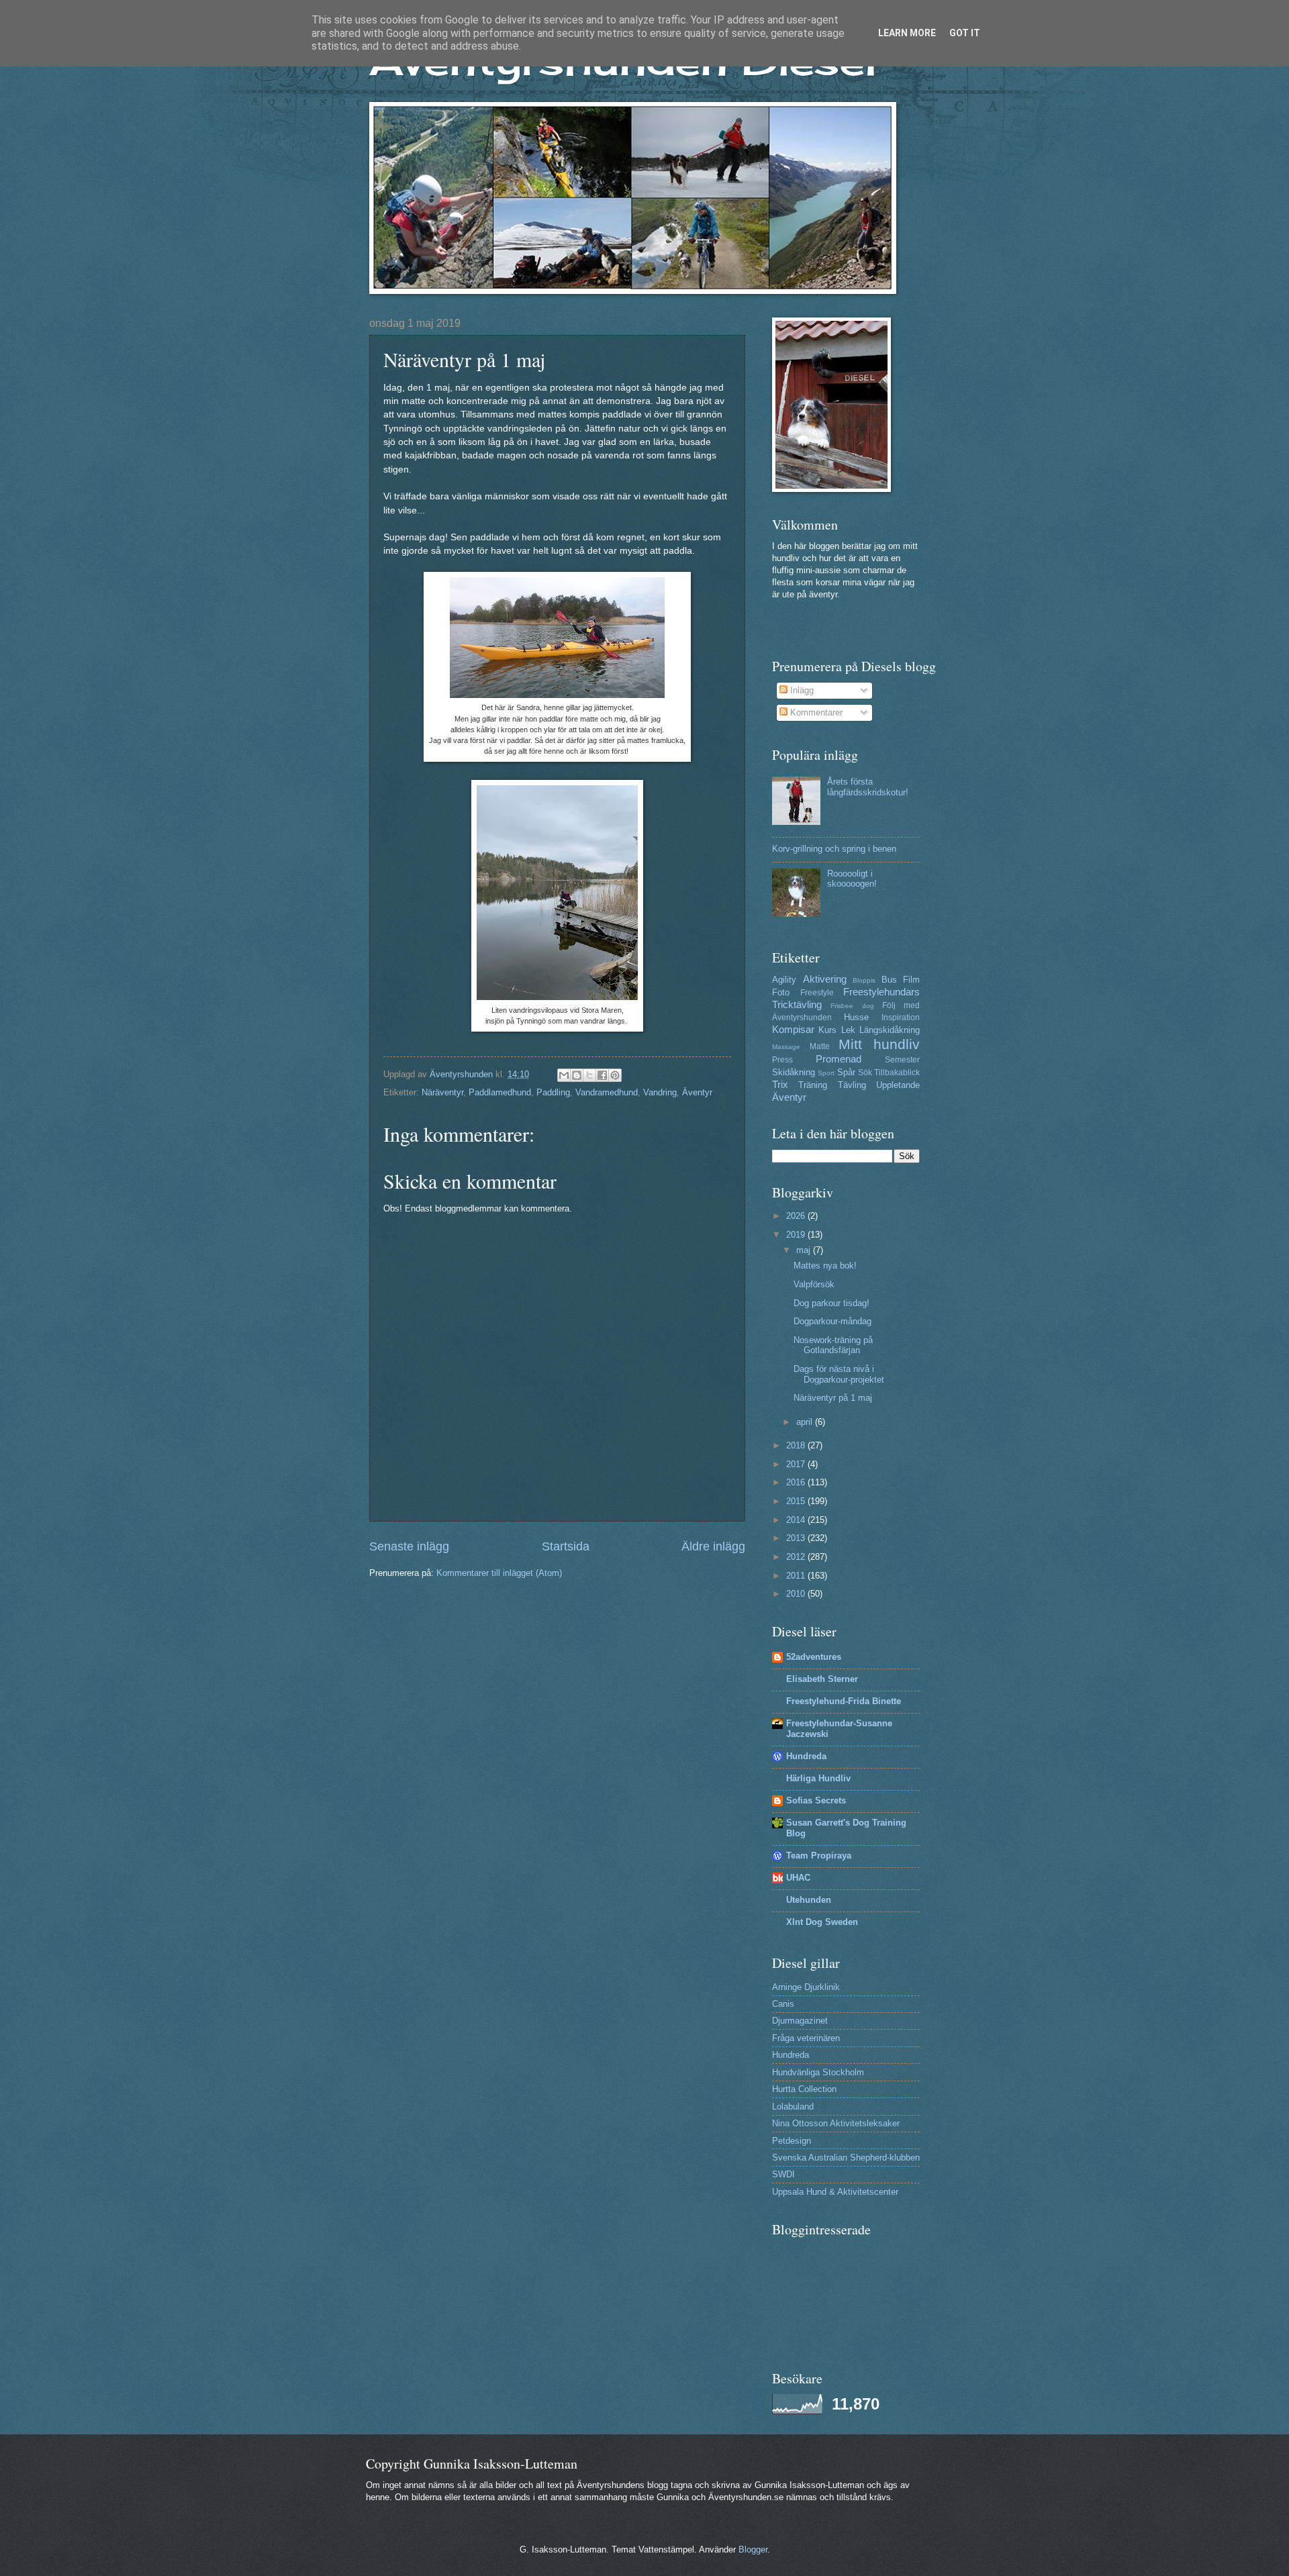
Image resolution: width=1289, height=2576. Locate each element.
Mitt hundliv (879, 1044)
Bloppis (864, 980)
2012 (797, 1557)
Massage (786, 1047)
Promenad (839, 1059)
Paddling (553, 1092)
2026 (797, 1216)
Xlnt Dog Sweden (822, 1922)
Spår (846, 1072)
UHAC (798, 1878)
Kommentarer (815, 712)
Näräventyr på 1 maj (833, 1398)
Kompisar (793, 1029)
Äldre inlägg (713, 1546)
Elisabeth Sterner (822, 1679)
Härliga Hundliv (818, 1778)
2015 (797, 1501)
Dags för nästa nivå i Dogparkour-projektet (839, 1374)
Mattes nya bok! (825, 1266)
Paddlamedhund (500, 1092)
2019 (797, 1235)
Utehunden (809, 1900)
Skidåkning (794, 1072)
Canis (783, 2004)
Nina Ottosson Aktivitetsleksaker (836, 2123)
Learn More (907, 33)
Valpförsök (814, 1284)
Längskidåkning (890, 1030)
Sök (865, 1073)
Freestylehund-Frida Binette (844, 1701)
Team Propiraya (819, 1855)
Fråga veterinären (806, 2038)
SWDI (783, 2174)
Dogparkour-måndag (832, 1321)
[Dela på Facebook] (602, 1075)
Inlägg (801, 690)
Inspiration (901, 1018)
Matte (820, 1046)
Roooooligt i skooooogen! (852, 879)
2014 (797, 1520)
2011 (797, 1576)
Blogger (753, 2549)
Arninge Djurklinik (806, 1987)
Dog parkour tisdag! (831, 1303)
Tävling (852, 1085)
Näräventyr (442, 1092)
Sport (826, 1073)
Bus (889, 980)
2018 (797, 1445)
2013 (797, 1538)
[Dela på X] (589, 1075)
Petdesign (792, 2141)
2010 (797, 1594)
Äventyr (697, 1092)
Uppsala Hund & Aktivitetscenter (835, 2192)
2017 (797, 1464)
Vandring (660, 1092)
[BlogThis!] (577, 1075)
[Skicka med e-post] (564, 1075)
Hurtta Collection (804, 2089)
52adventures (814, 1657)
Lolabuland (793, 2107)
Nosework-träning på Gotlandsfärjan (833, 1345)
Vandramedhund (607, 1092)
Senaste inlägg (409, 1546)
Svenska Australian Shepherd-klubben (846, 2158)
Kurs (827, 1030)
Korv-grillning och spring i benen (834, 849)
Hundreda (806, 1756)
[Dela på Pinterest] (615, 1075)
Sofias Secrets (816, 1800)
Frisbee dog (852, 1006)
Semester (902, 1060)
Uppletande (898, 1085)
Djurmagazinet (800, 2021)
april (806, 1422)
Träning (813, 1085)
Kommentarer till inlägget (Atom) (499, 1573)
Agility (784, 980)
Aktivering (825, 979)
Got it (965, 33)
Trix (780, 1084)
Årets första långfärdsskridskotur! (868, 787)
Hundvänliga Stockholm (818, 2072)
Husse (856, 1017)
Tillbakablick (897, 1073)
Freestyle (817, 993)
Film (911, 980)
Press (782, 1060)
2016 (797, 1482)
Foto (781, 992)
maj (805, 1250)
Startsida (566, 1546)
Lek (848, 1030)
